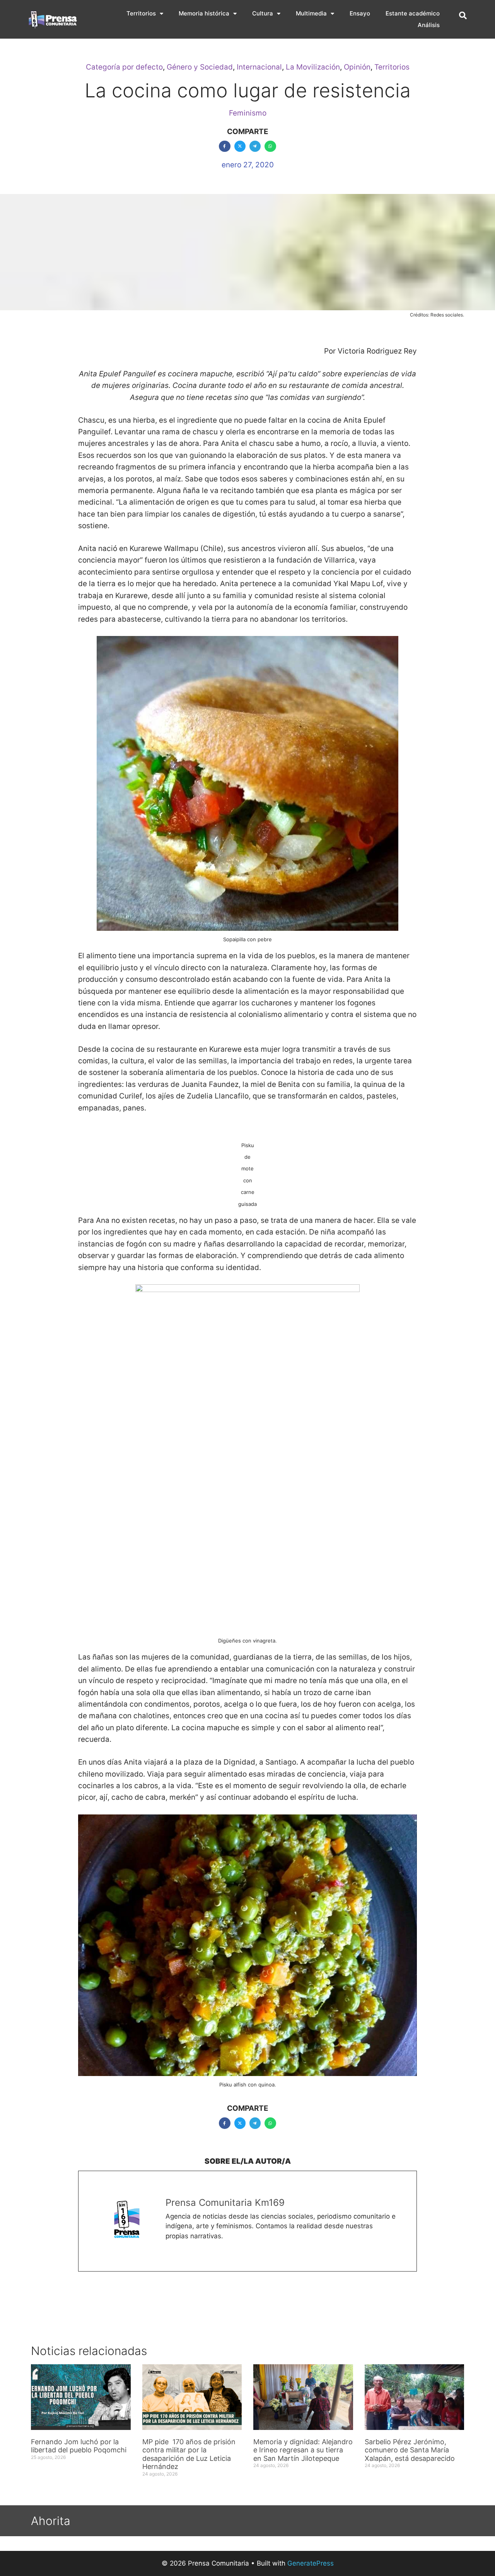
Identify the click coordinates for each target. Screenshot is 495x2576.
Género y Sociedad (200, 67)
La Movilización (313, 67)
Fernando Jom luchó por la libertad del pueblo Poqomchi (79, 2446)
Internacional (259, 67)
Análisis (429, 25)
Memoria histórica (204, 13)
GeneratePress (311, 2563)
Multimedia (311, 13)
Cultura (263, 13)
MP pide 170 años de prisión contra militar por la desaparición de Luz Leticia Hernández (189, 2454)
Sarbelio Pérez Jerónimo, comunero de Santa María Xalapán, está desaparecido (410, 2450)
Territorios (141, 13)
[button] (463, 15)
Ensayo (360, 13)
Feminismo (248, 113)
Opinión (357, 67)
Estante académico (413, 13)
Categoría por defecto (124, 67)
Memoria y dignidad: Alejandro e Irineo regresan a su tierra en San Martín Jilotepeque (303, 2450)
